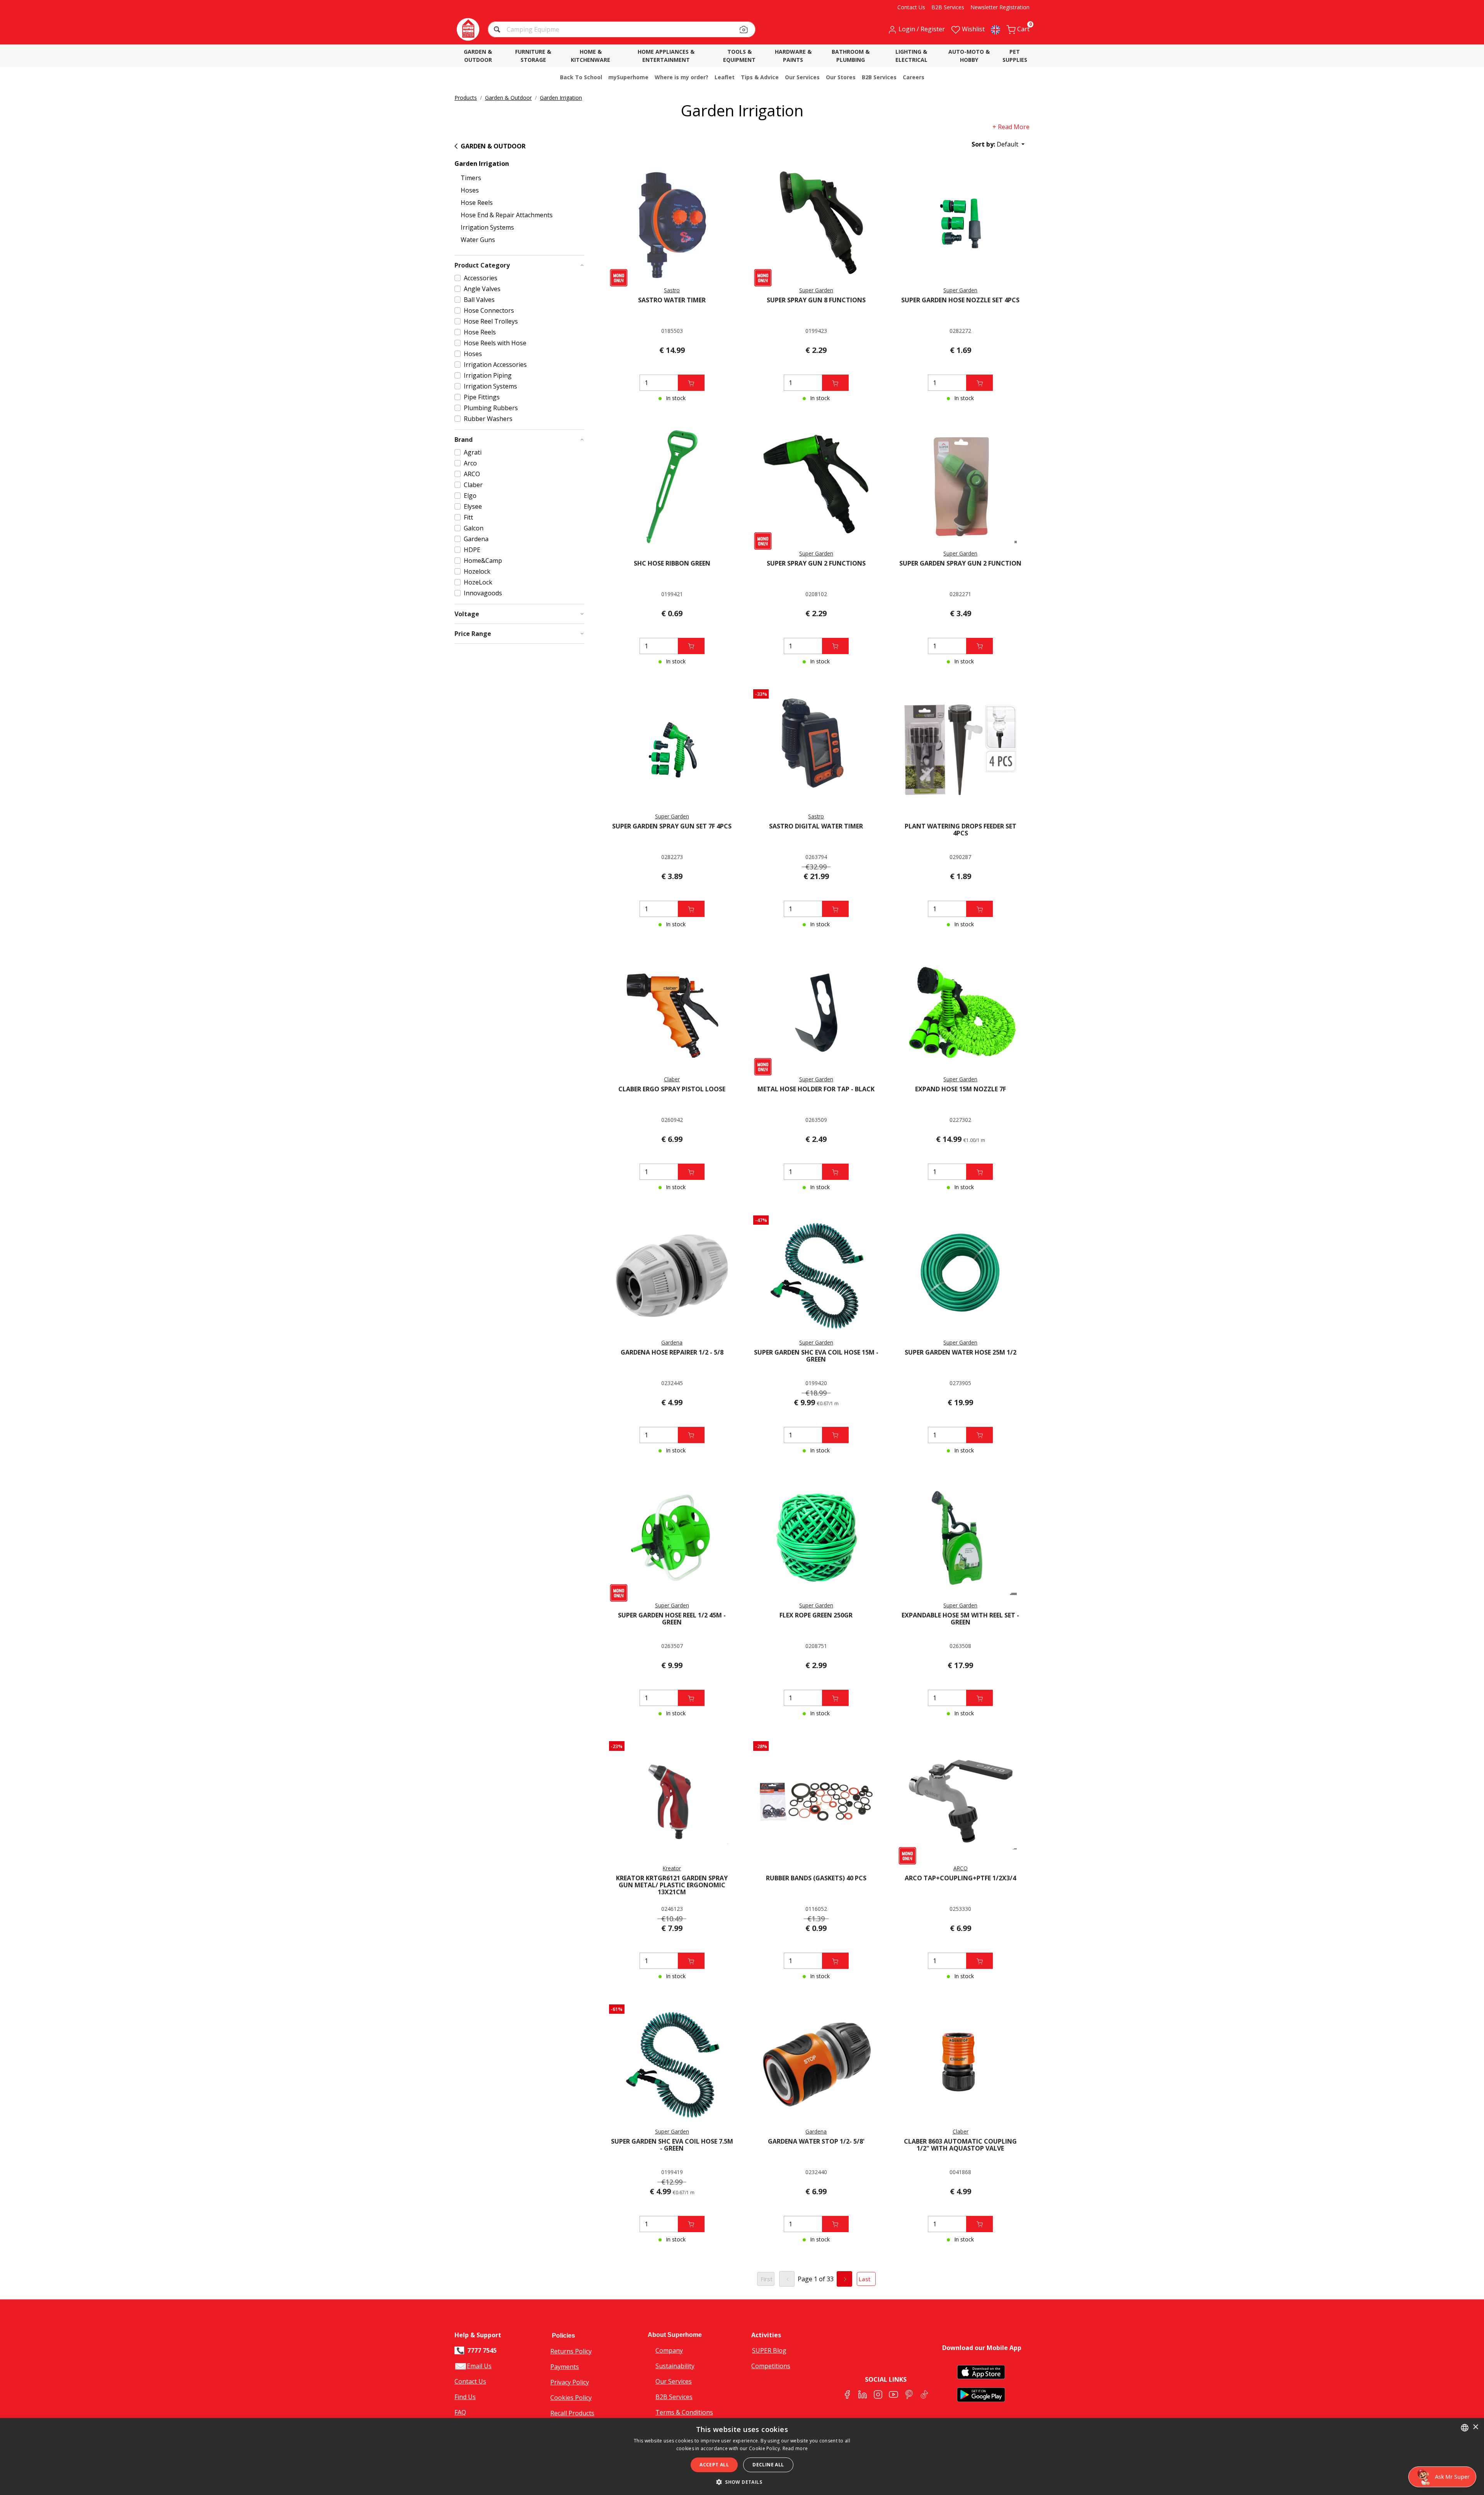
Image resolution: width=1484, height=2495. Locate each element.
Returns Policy (571, 2351)
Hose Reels (477, 203)
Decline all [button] (768, 2465)
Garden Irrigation (561, 98)
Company (669, 2350)
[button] (498, 30)
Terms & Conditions (684, 2412)
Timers (471, 178)
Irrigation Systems (487, 227)
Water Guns (478, 240)
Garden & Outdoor (508, 98)
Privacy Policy (570, 2382)
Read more (795, 2448)
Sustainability (675, 2366)
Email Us (479, 2366)
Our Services (674, 2381)
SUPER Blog (769, 2350)
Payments (565, 2367)
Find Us (465, 2397)
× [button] (1475, 2427)
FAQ (460, 2412)
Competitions (771, 2366)
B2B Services (674, 2397)
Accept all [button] (714, 2465)
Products (466, 98)
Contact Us (470, 2381)
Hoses (470, 190)
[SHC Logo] (468, 29)
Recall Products (572, 2413)
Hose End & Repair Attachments (507, 215)
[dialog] (742, 2457)
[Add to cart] (691, 383)
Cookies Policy (571, 2398)
